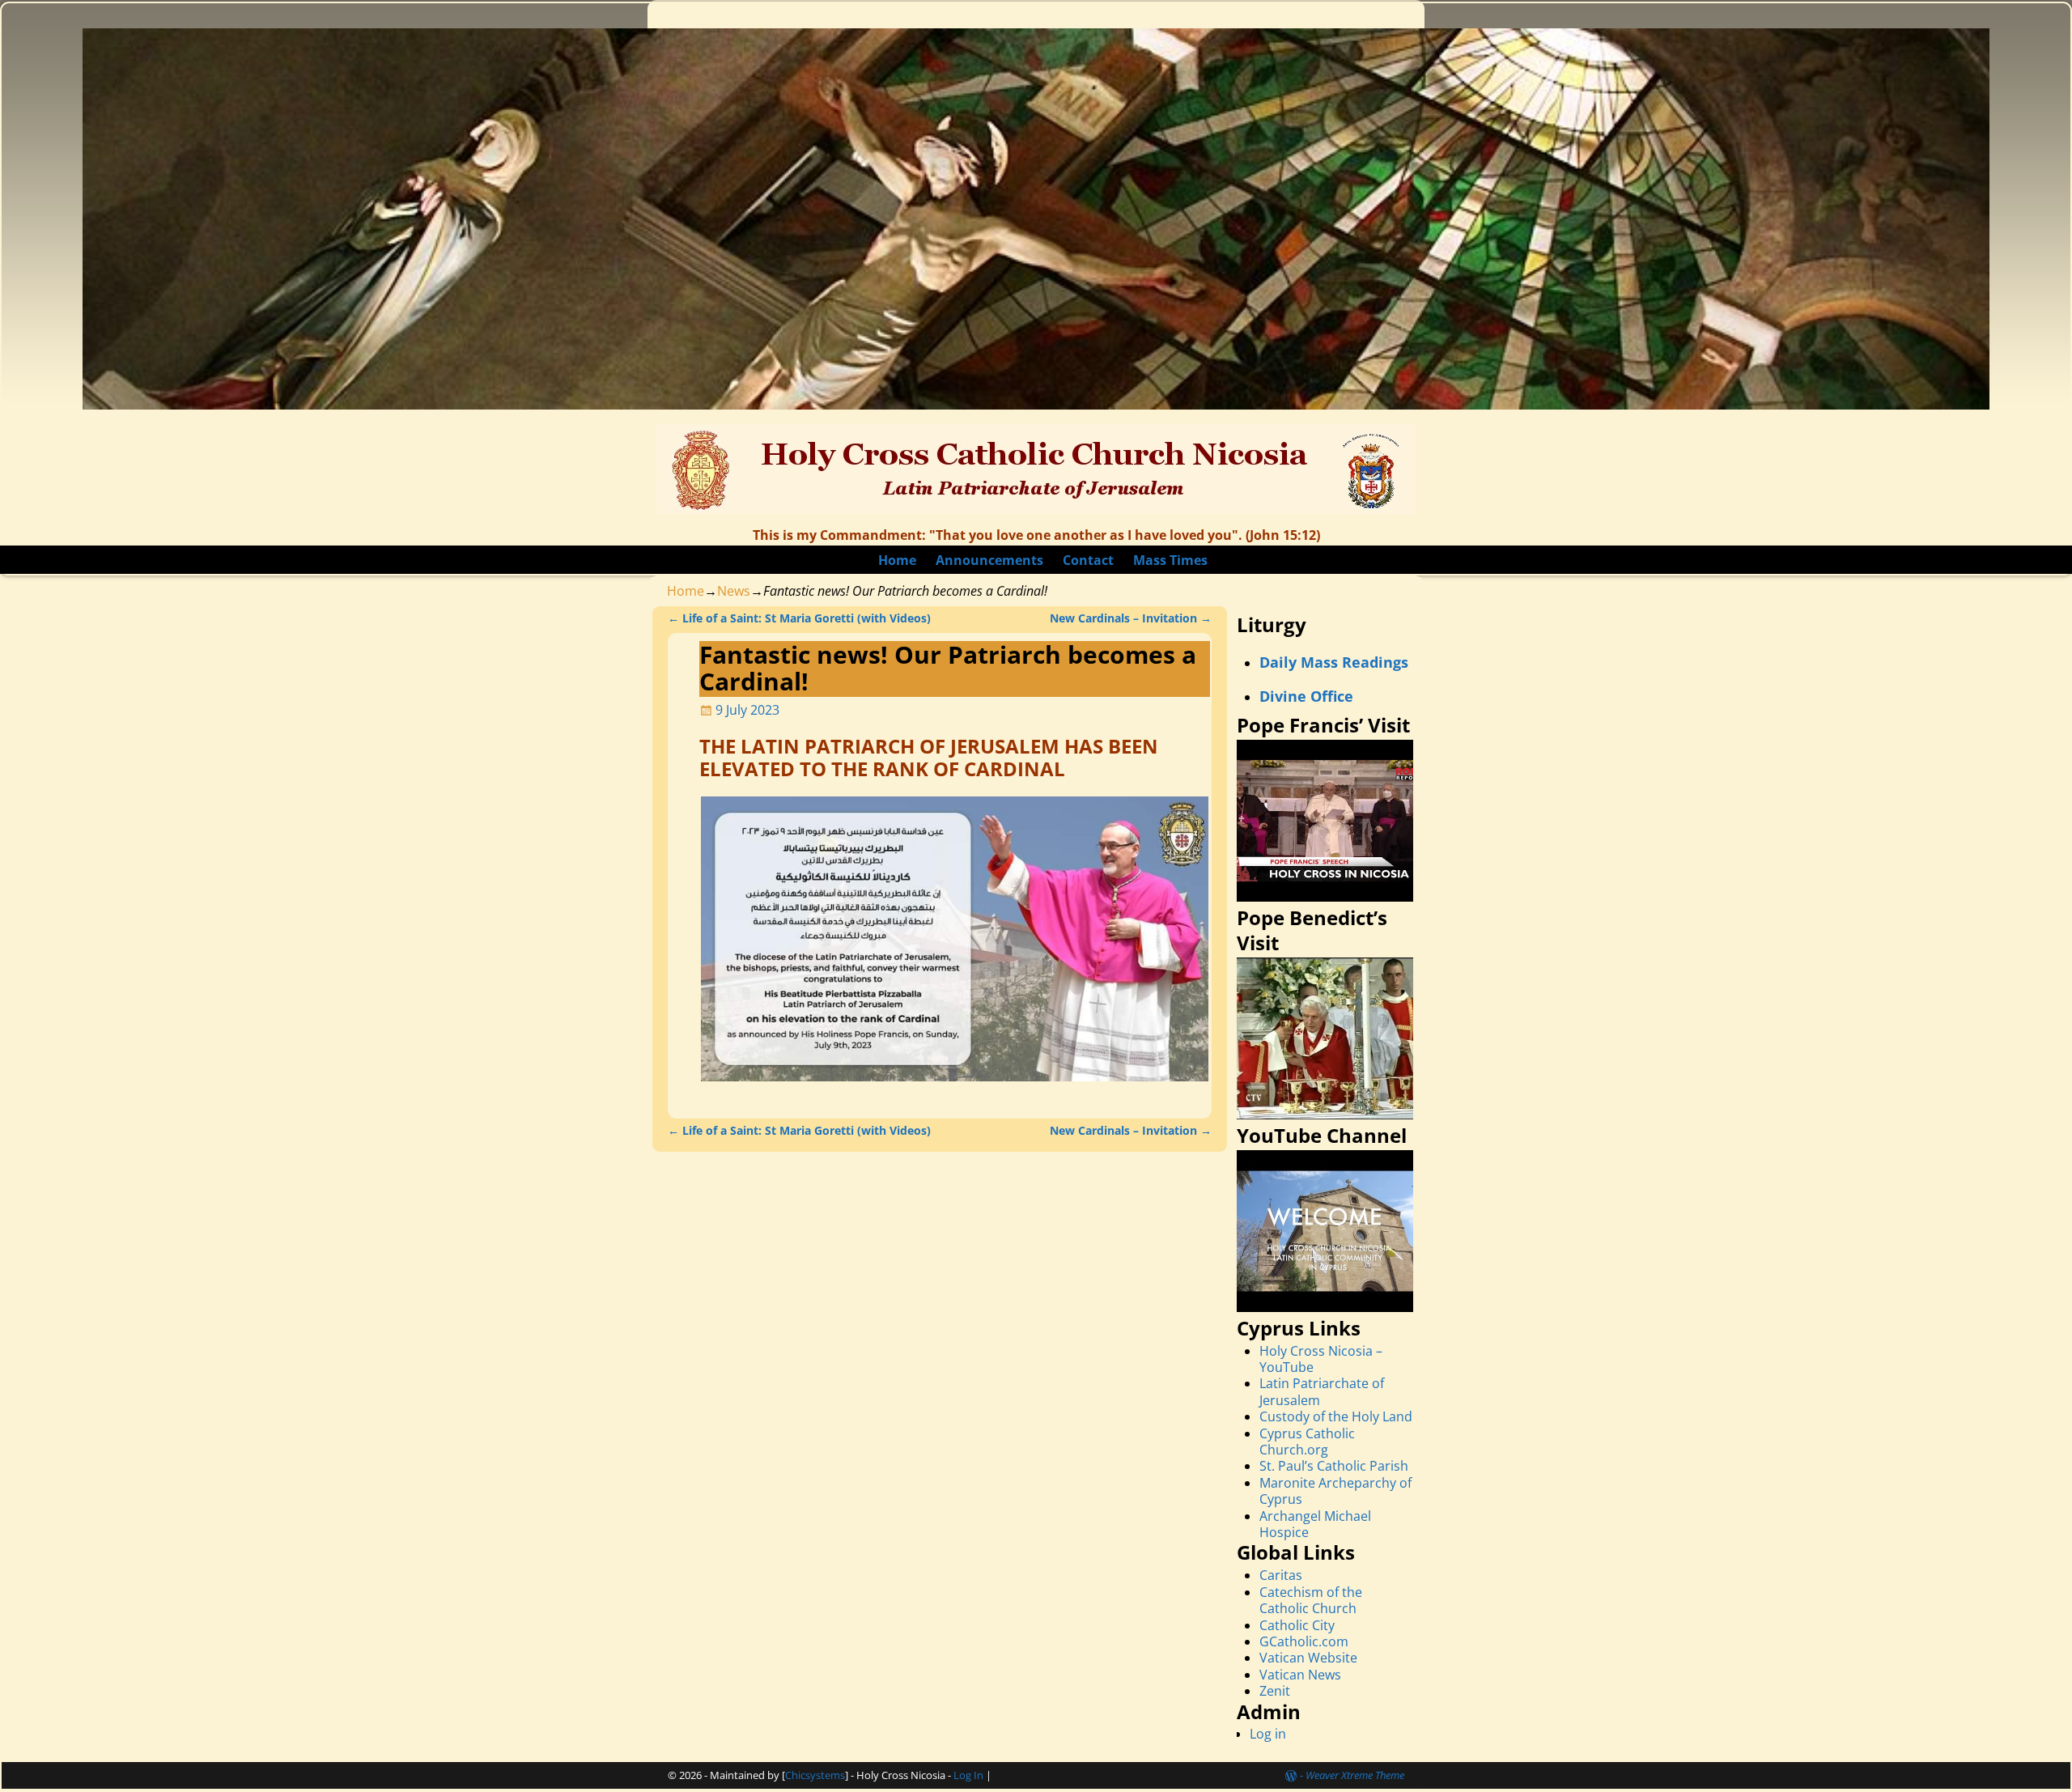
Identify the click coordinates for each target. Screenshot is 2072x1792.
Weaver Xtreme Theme (1355, 1775)
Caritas (1281, 1575)
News (734, 591)
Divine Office (1306, 696)
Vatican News (1300, 1675)
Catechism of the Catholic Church (1311, 1600)
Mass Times (1170, 560)
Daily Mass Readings (1334, 662)
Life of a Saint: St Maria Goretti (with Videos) (799, 618)
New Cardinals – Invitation (1131, 618)
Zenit (1275, 1691)
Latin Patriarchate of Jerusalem (1322, 1391)
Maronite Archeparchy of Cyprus (1335, 1491)
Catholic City (1297, 1625)
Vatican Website (1308, 1658)
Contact (1088, 560)
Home (897, 560)
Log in (1268, 1734)
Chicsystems (815, 1775)
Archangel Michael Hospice (1315, 1524)
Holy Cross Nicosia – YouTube (1321, 1359)
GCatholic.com (1304, 1641)
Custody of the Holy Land (1336, 1416)
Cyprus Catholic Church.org (1307, 1442)
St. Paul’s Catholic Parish (1334, 1466)
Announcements (989, 560)
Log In (968, 1775)
